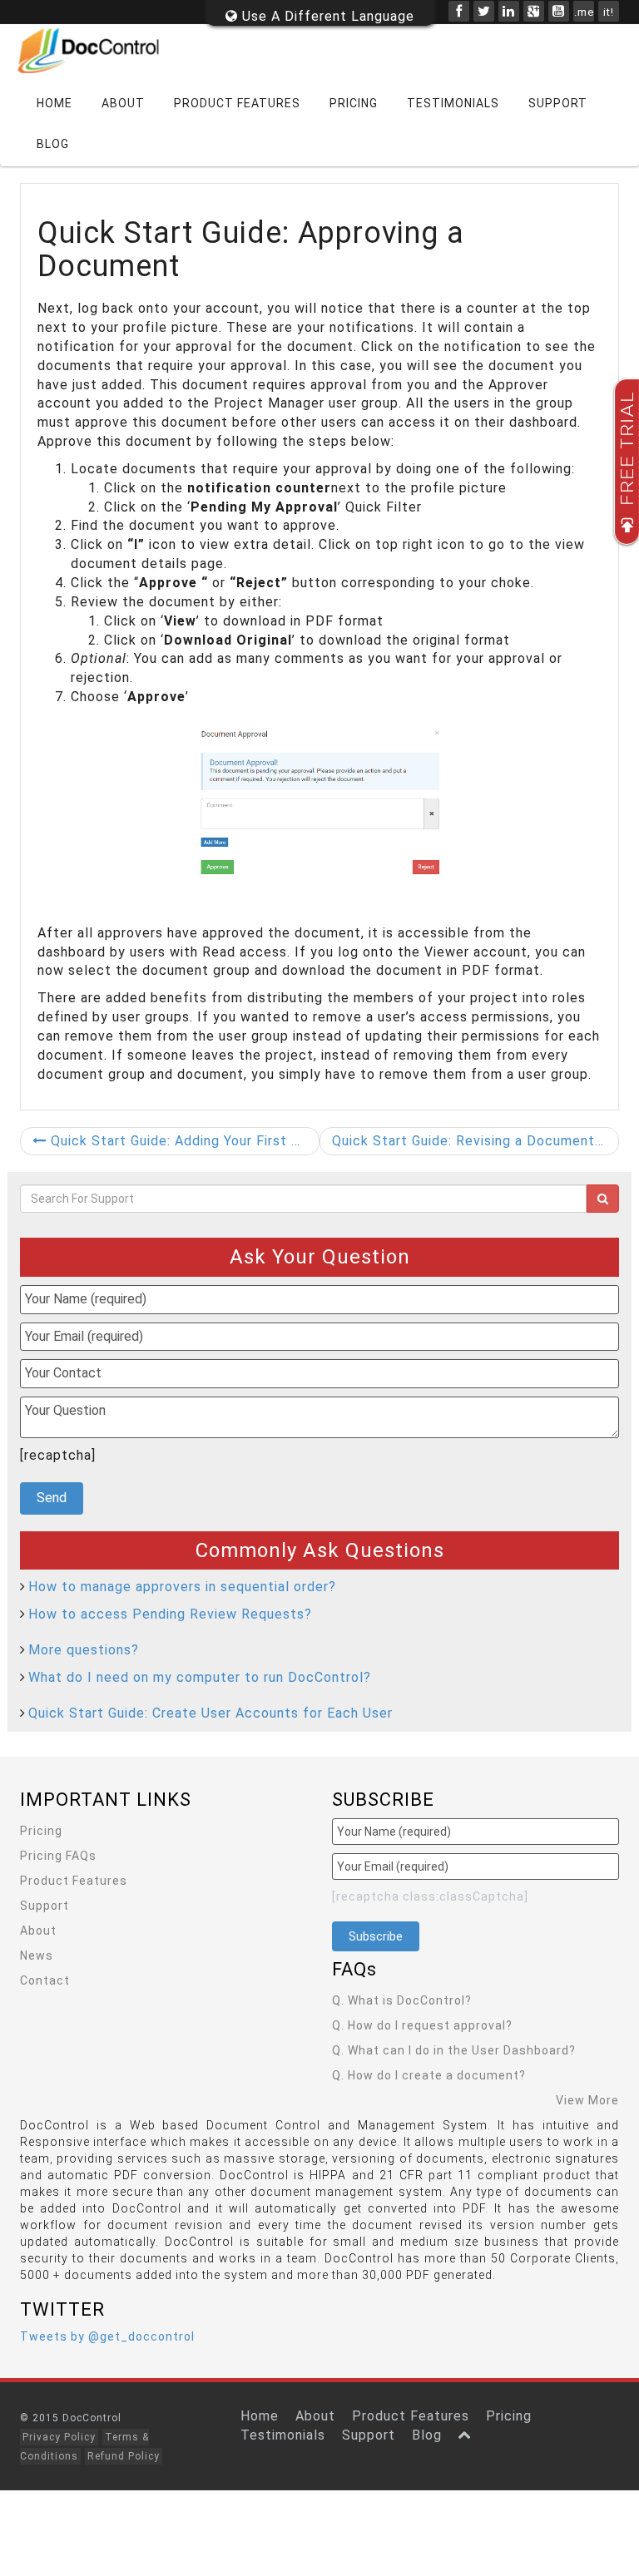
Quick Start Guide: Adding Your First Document (183, 1141)
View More (587, 2100)
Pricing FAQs (58, 1856)
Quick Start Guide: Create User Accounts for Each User (211, 1713)
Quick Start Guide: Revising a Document (466, 1141)
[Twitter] (484, 11)
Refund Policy (124, 2456)
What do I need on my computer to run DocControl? (200, 1677)
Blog (53, 144)
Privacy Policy (59, 2437)
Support (558, 103)
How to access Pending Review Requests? (170, 1614)
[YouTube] (559, 11)
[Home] (99, 50)
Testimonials (453, 103)
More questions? (84, 1650)
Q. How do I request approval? (422, 2025)
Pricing (354, 103)
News (37, 1955)
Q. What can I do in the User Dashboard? (454, 2050)
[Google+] (534, 11)
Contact (45, 1980)
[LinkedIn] (509, 11)
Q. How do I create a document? (429, 2075)
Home (54, 103)
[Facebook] (459, 11)
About (123, 103)
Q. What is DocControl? (402, 2000)
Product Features (237, 103)
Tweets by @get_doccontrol (107, 2336)
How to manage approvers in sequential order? (182, 1587)
